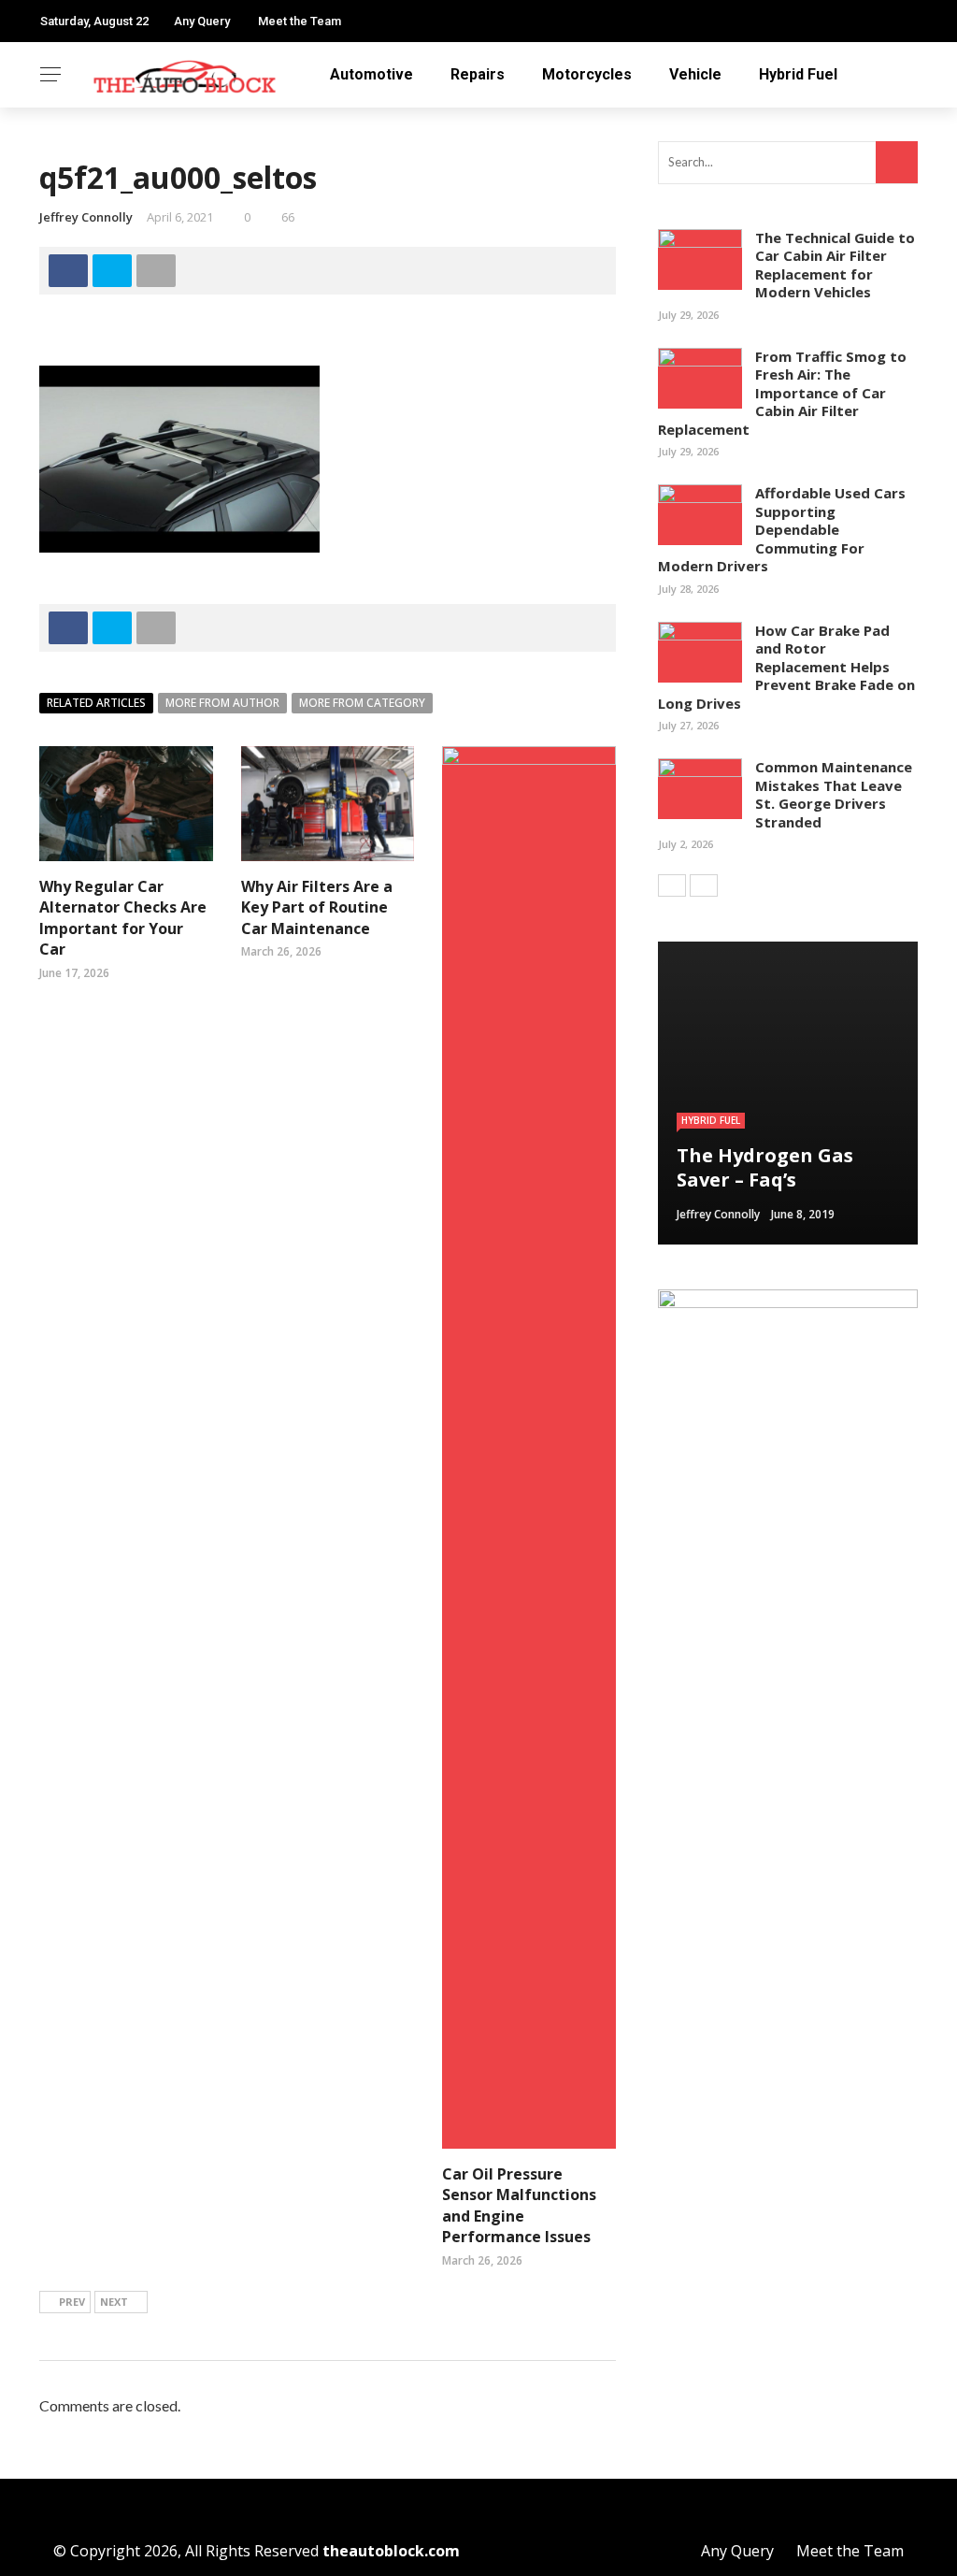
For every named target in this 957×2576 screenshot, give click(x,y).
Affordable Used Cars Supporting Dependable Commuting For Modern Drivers (782, 529)
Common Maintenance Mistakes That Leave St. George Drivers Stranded (834, 794)
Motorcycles (587, 74)
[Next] (704, 885)
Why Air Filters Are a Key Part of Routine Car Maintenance (317, 907)
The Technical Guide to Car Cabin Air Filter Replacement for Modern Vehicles (835, 265)
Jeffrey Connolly (86, 217)
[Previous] (672, 885)
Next (114, 2302)
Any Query (202, 21)
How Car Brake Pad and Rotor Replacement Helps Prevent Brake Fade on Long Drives (786, 667)
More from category (362, 703)
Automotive (371, 74)
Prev (72, 2302)
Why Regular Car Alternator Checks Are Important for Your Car (123, 918)
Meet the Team (300, 21)
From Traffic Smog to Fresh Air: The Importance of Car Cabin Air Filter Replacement (782, 393)
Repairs (478, 74)
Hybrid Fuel (798, 74)
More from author (222, 703)
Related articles (96, 703)
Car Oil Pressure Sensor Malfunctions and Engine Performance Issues (519, 2205)
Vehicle (695, 74)
